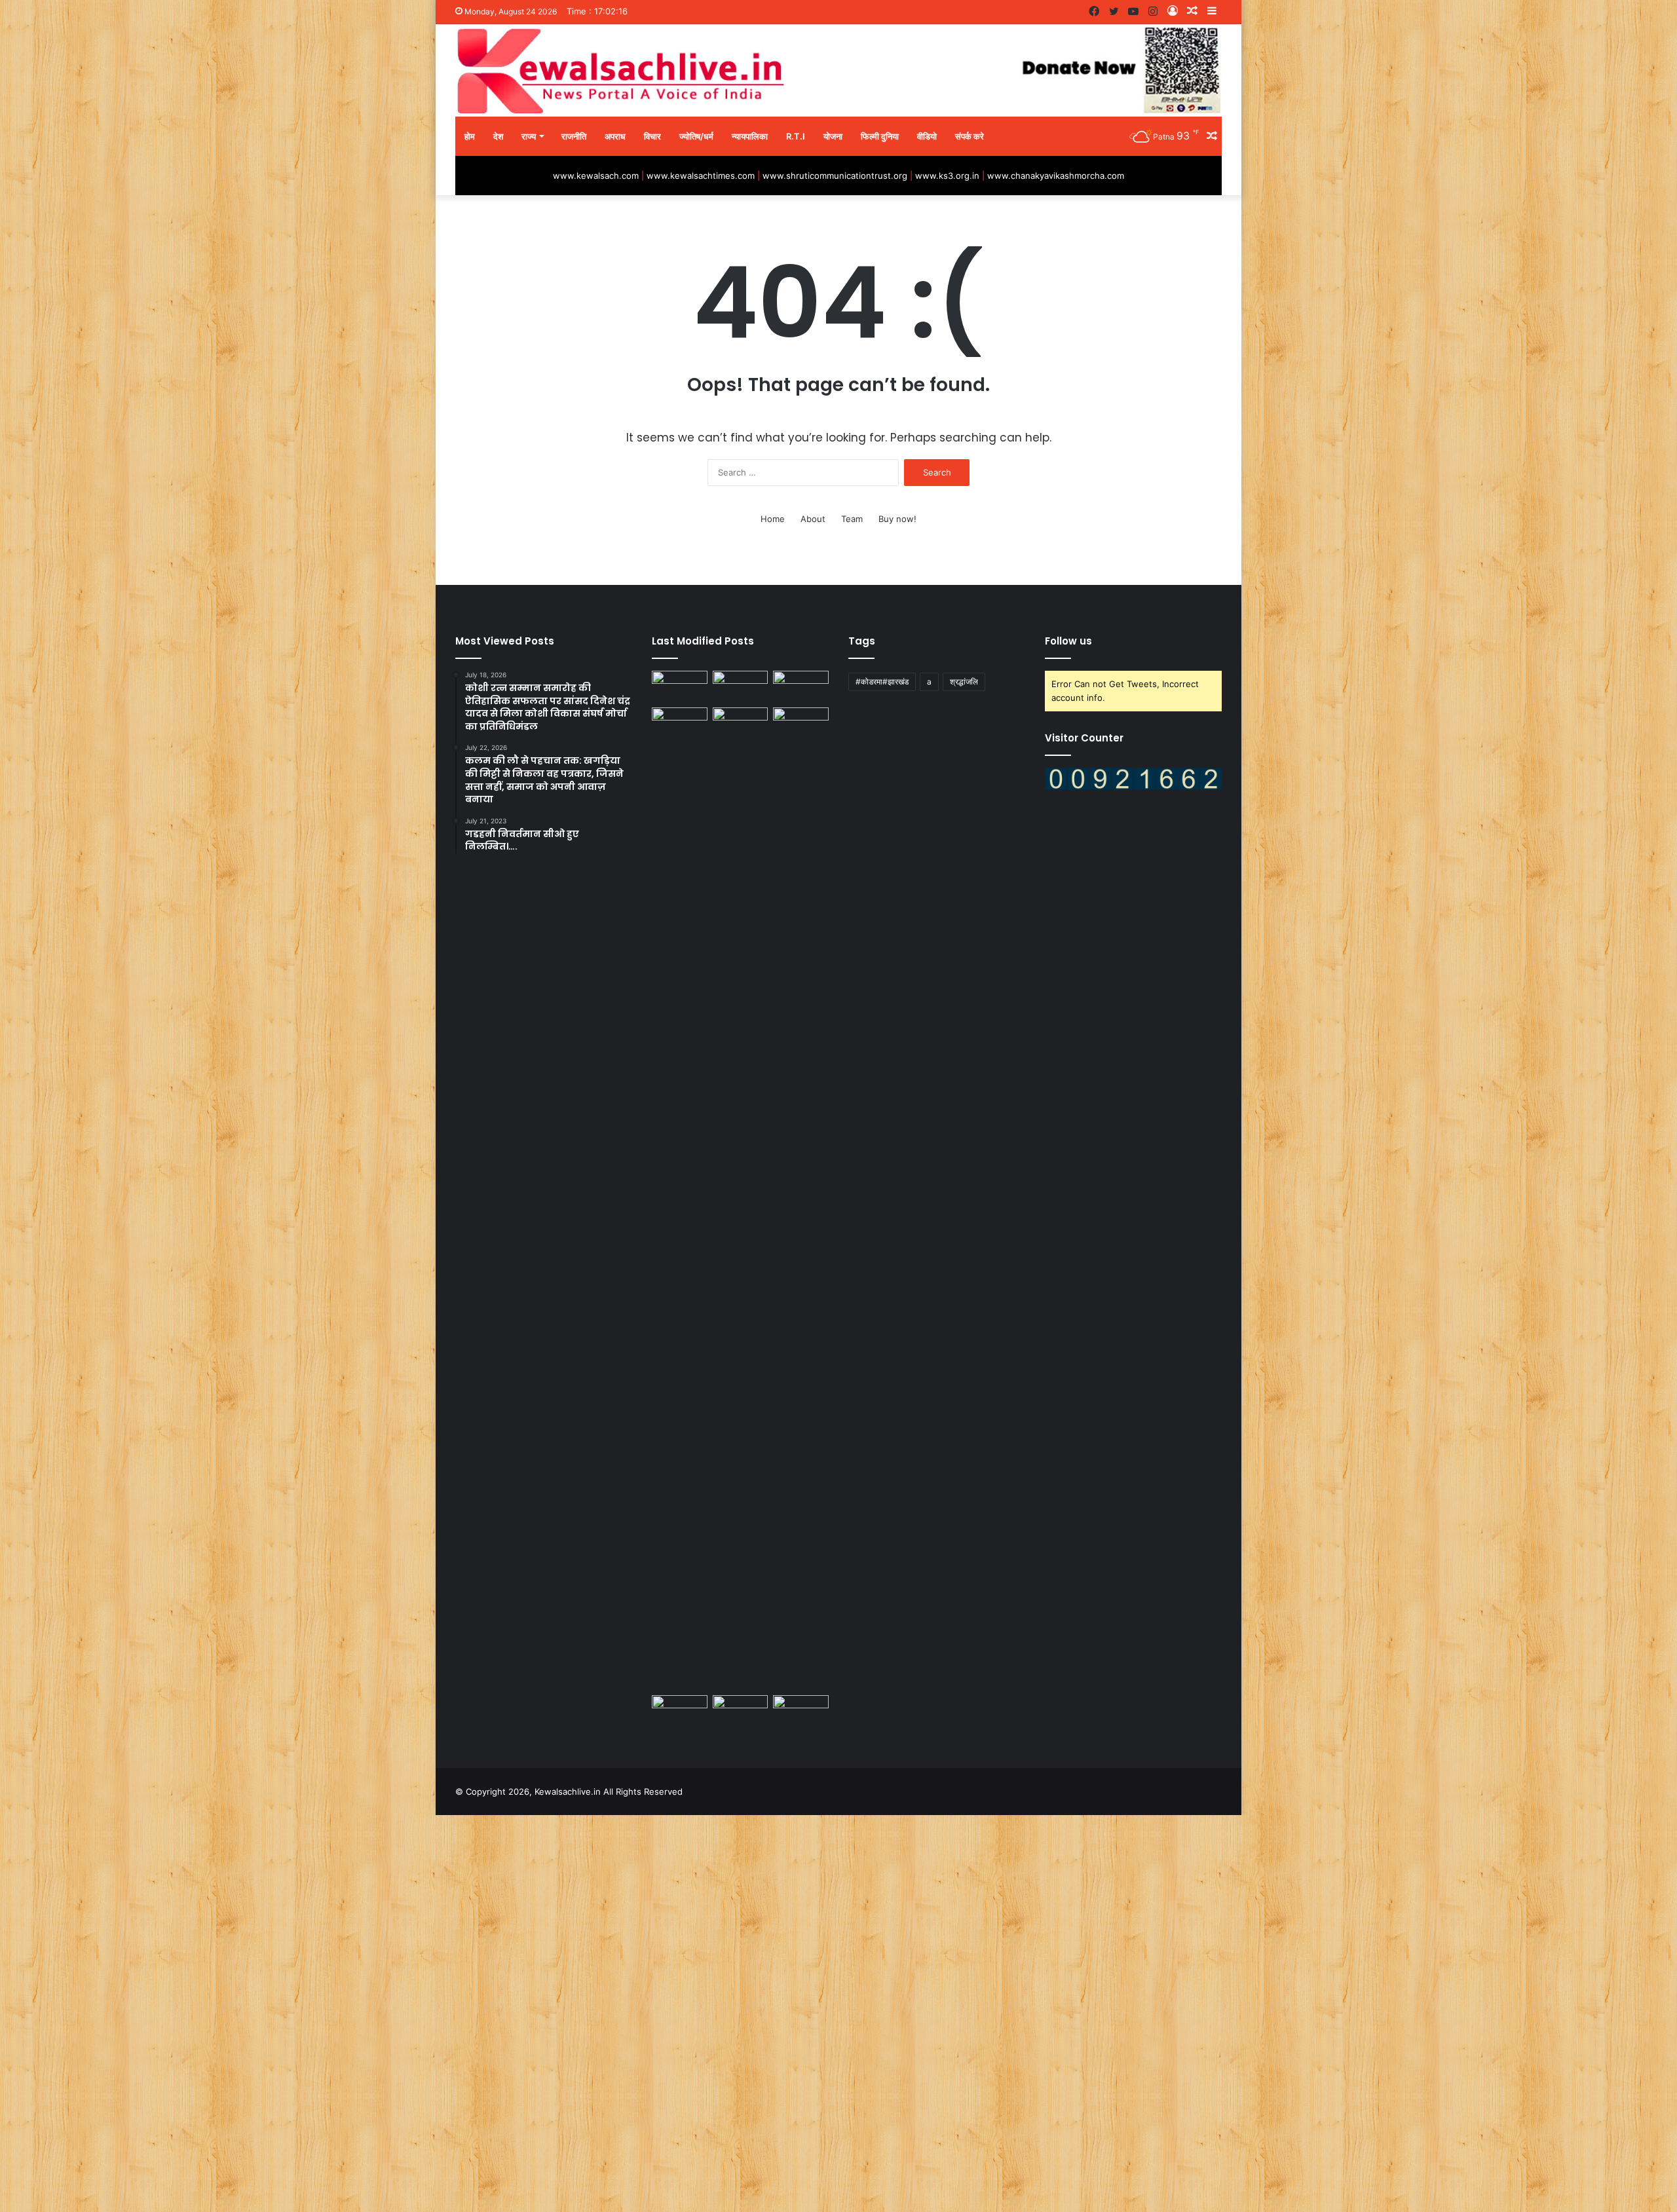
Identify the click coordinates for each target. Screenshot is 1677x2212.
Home (773, 519)
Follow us (1068, 641)
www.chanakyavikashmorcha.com (1056, 176)
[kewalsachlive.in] (838, 70)
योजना (833, 136)
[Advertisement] (393, 2012)
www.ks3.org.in (947, 176)
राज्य (529, 136)
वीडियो (927, 136)
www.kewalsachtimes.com (701, 176)
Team (852, 519)
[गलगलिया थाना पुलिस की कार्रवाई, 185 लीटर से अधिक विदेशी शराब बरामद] (801, 723)
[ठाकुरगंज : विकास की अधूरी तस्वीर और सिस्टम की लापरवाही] (680, 686)
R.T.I (796, 136)
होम (470, 136)
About (813, 519)
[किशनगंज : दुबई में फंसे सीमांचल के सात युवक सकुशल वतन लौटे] (741, 1199)
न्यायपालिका (750, 136)
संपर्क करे (970, 136)
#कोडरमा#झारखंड (882, 682)
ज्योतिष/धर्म (696, 136)
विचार (652, 136)
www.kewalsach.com (596, 176)
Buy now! (897, 519)
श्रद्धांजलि (964, 682)
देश (498, 136)
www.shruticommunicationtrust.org (835, 176)
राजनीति (574, 136)
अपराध (615, 136)
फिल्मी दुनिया (880, 136)
